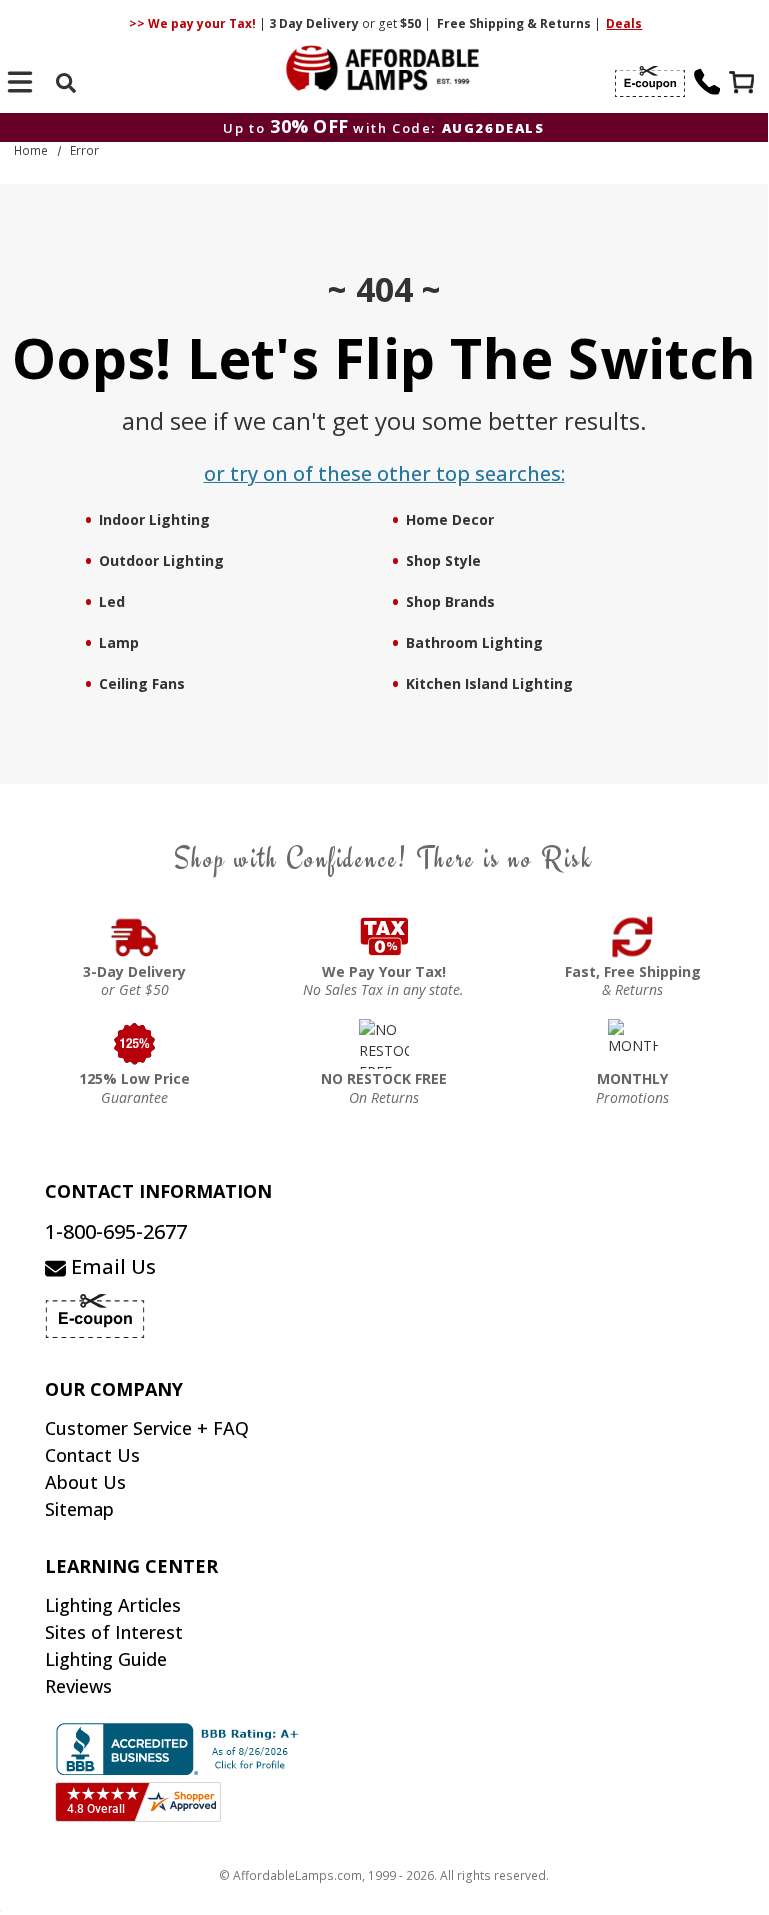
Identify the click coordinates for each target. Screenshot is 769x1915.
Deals (624, 23)
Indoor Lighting (154, 519)
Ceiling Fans (142, 683)
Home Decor (450, 519)
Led (112, 601)
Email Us (111, 1266)
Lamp (119, 642)
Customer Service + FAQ (147, 1428)
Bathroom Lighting (474, 642)
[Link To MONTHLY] (633, 1044)
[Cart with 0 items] (744, 84)
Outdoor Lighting (161, 560)
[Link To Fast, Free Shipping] (633, 937)
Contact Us (92, 1455)
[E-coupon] (650, 82)
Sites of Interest (114, 1632)
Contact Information (158, 1191)
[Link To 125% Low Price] (135, 1044)
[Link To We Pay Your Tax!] (384, 937)
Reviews (78, 1686)
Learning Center (131, 1566)
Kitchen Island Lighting (489, 683)
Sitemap (79, 1509)
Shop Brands (450, 601)
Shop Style (443, 560)
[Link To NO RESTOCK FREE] (384, 1044)
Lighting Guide (106, 1659)
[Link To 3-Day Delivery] (135, 937)
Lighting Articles (113, 1605)
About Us (85, 1482)
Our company (114, 1389)
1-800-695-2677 (116, 1231)
